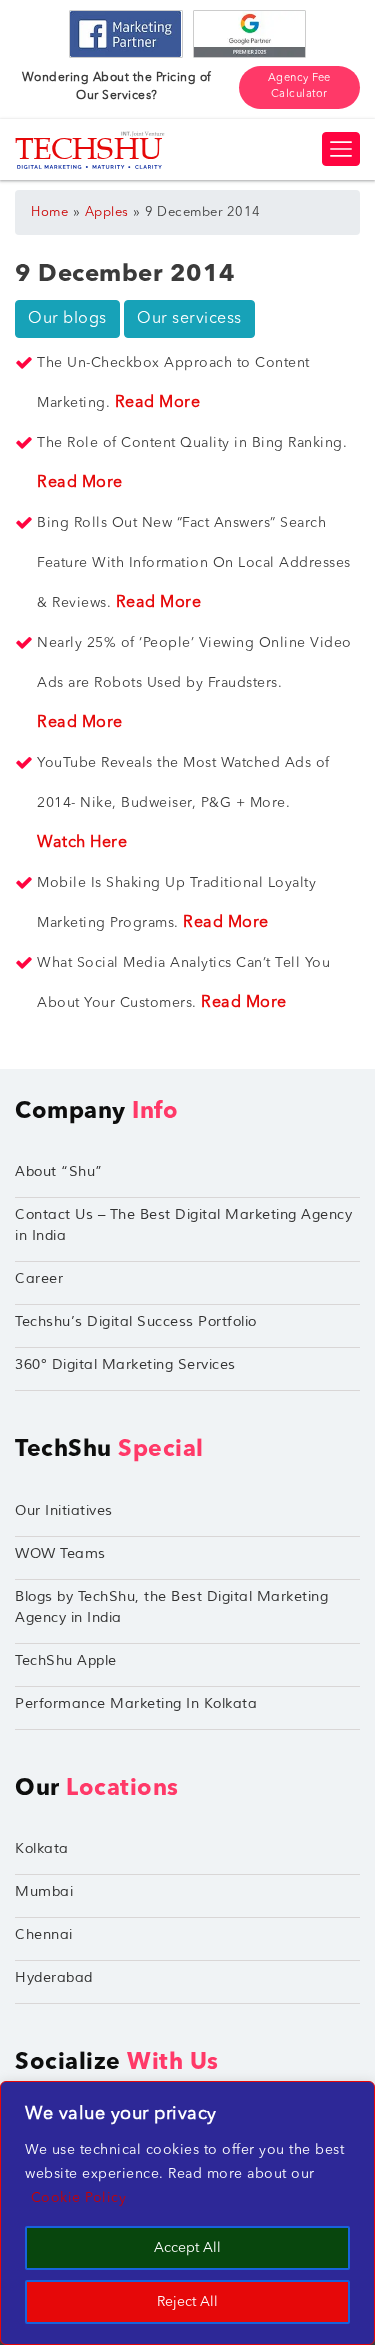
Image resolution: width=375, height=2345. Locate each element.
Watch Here (82, 843)
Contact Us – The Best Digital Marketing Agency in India (183, 1225)
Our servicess (189, 319)
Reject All (187, 2302)
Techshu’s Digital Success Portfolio (136, 1321)
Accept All (187, 2248)
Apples (107, 212)
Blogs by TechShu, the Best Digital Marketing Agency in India (171, 1607)
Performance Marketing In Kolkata (136, 1703)
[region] (187, 2213)
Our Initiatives (64, 1510)
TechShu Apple (66, 1660)
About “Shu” (59, 1171)
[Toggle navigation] (341, 149)
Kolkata (42, 1848)
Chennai (44, 1934)
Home (49, 212)
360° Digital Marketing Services (125, 1364)
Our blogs (67, 319)
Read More (158, 403)
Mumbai (44, 1891)
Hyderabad (54, 1977)
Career (39, 1278)
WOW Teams (60, 1553)
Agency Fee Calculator (299, 87)
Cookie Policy (79, 2198)
